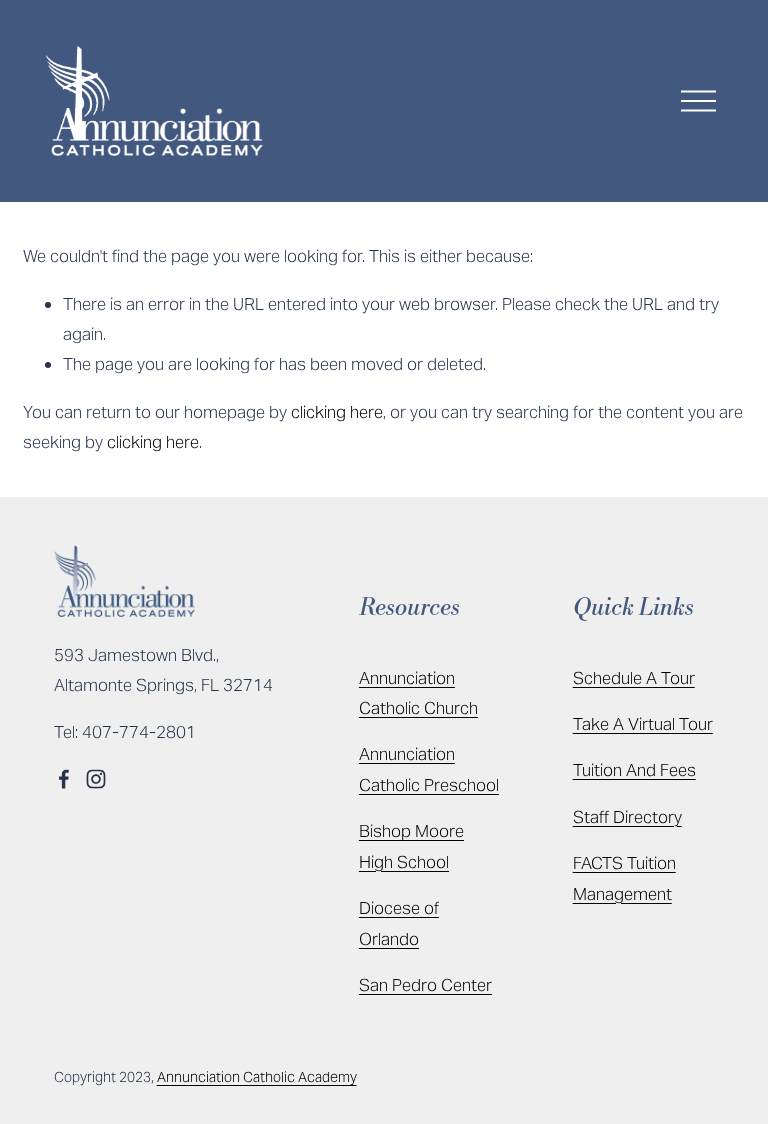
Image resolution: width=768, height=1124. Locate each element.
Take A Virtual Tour (643, 724)
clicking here (337, 412)
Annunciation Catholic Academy (257, 1077)
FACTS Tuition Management (624, 878)
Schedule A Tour (634, 678)
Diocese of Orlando (399, 923)
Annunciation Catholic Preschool (429, 769)
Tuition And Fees (634, 770)
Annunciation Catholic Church (418, 693)
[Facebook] (64, 779)
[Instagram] (96, 779)
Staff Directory (627, 817)
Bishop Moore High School (411, 846)
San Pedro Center (425, 985)
